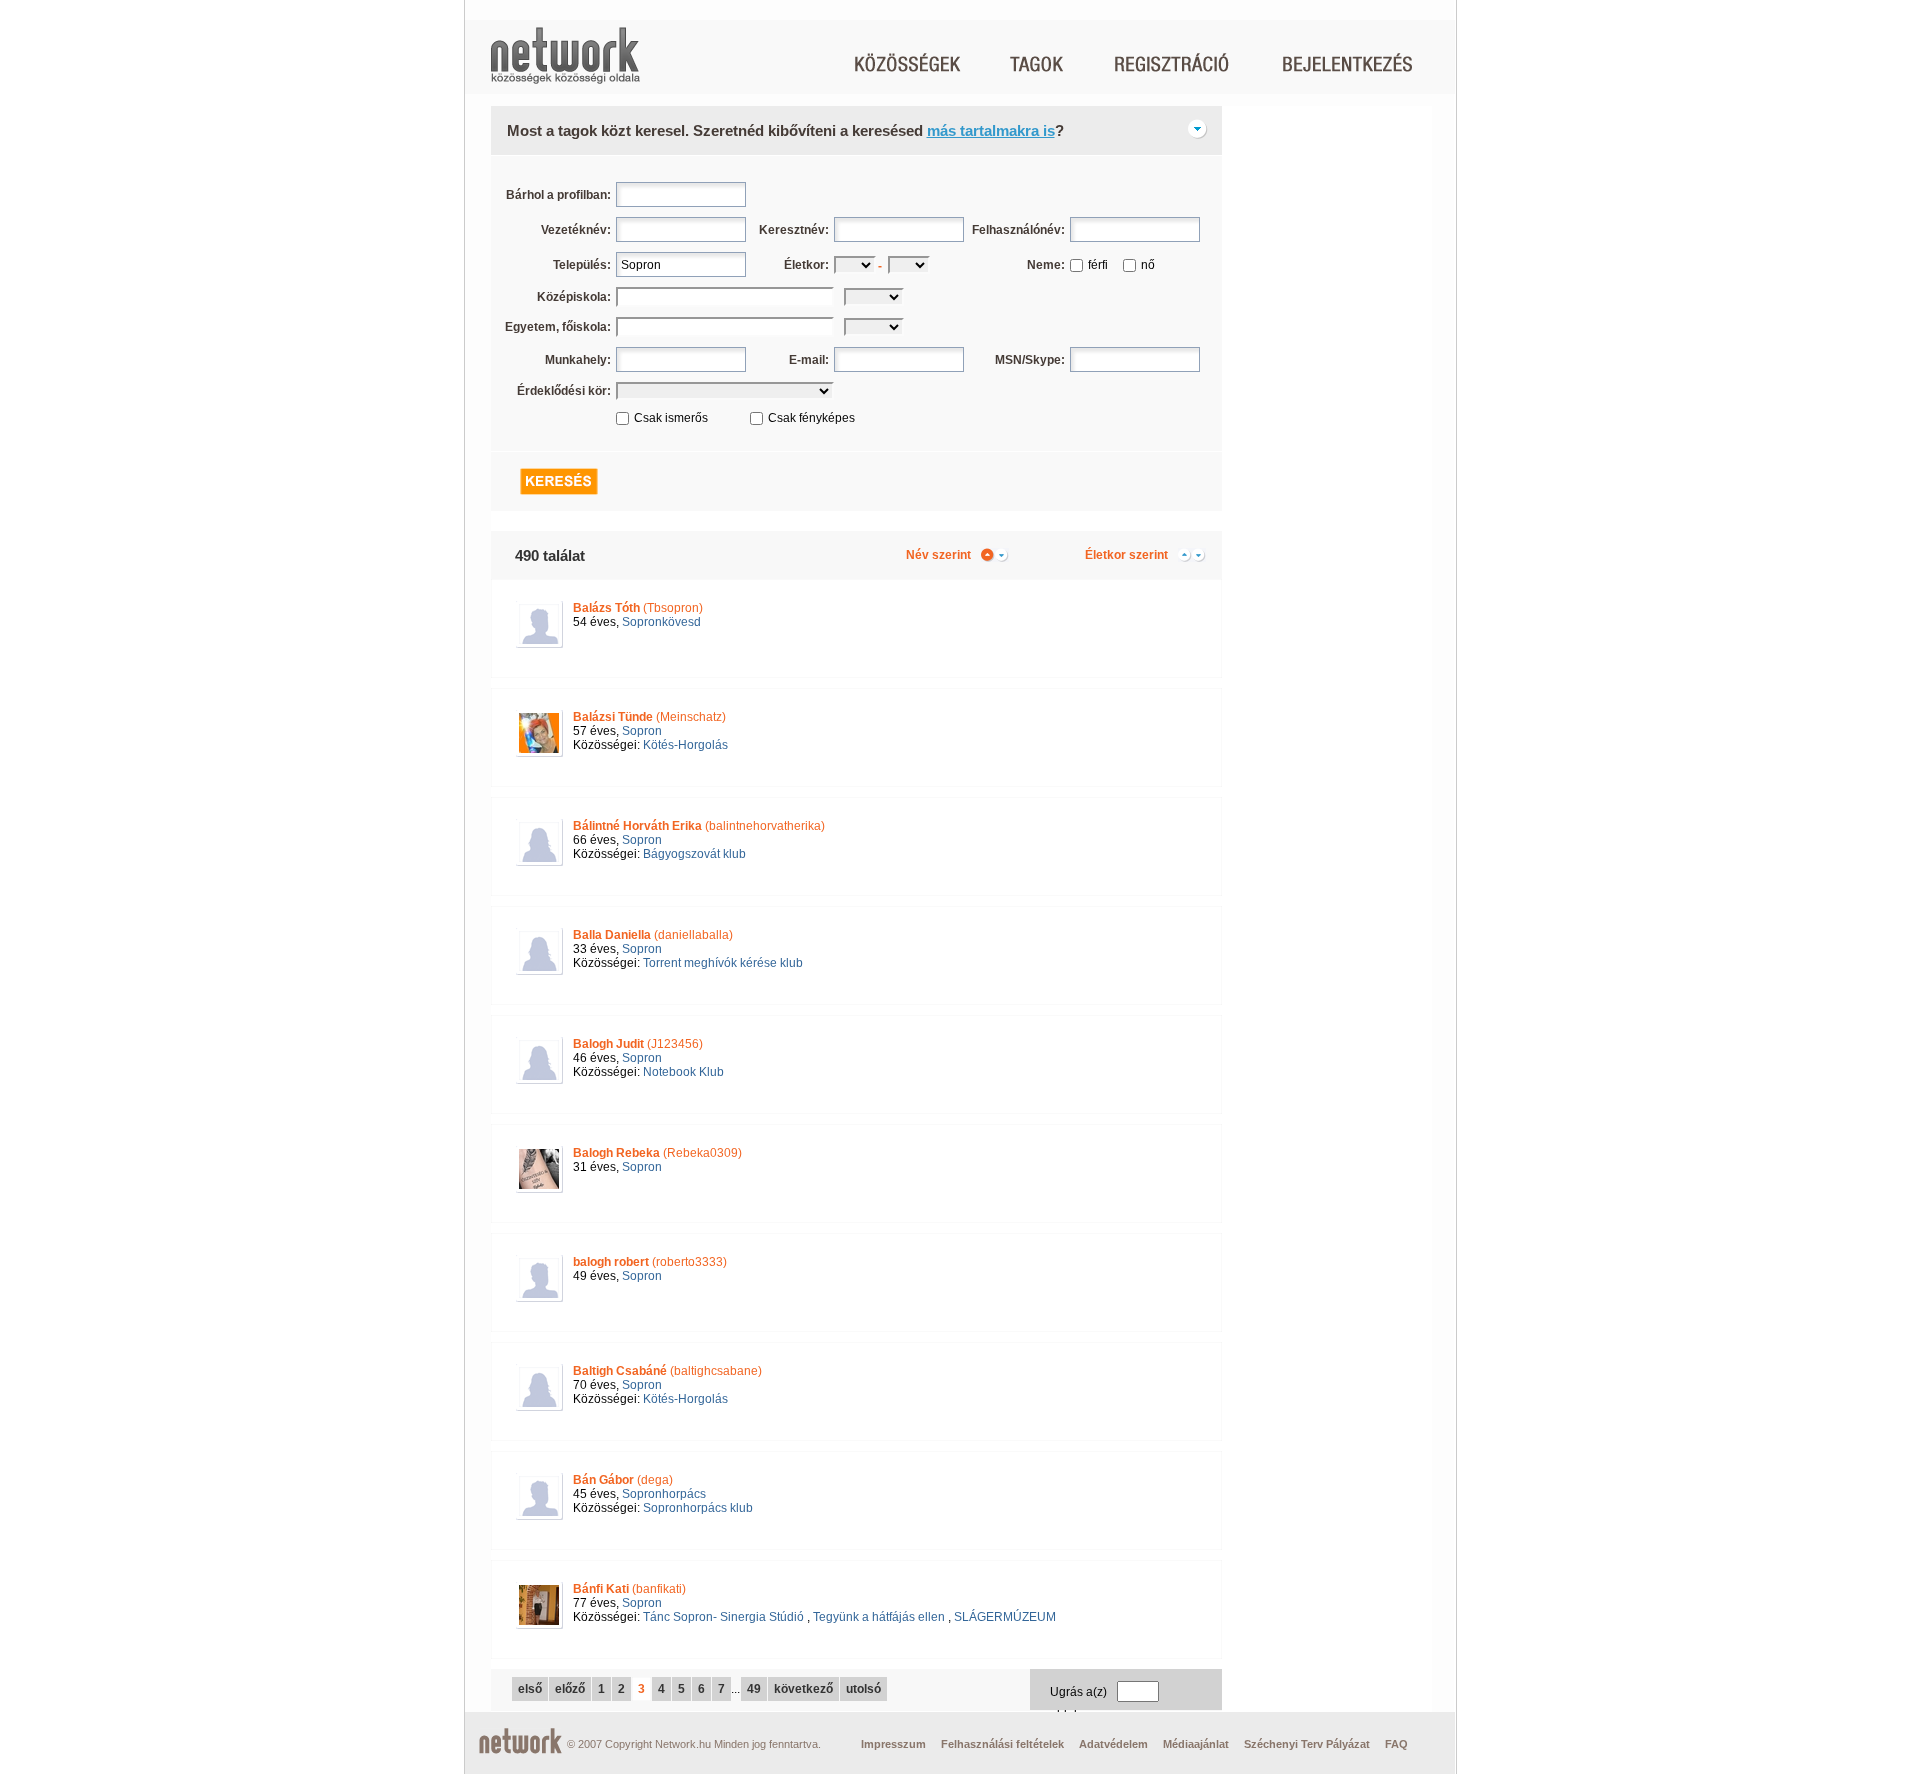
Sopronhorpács (664, 1494)
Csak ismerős (671, 418)
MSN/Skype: (1030, 360)
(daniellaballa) (653, 935)
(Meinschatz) (649, 717)
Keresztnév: (794, 230)
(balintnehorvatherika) (699, 826)
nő (1148, 265)
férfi (1098, 265)
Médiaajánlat (1196, 1744)
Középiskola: (574, 297)
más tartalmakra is (991, 130)
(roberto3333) (650, 1262)
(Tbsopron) (638, 608)
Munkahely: (578, 360)
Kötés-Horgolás (685, 745)
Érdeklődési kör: (564, 391)
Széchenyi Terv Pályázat (1307, 1744)
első (530, 1689)
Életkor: (806, 265)
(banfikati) (629, 1589)
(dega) (623, 1480)
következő (803, 1689)
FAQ (1396, 1744)
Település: (582, 265)
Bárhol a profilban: (558, 195)
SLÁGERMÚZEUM (1005, 1617)
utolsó (863, 1689)
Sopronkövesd (661, 622)
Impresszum (893, 1744)
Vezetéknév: (576, 230)
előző (570, 1689)
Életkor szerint (1126, 555)
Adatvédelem (1113, 1744)
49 (754, 1689)
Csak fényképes (811, 418)
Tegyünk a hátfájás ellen (879, 1617)
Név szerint (938, 555)
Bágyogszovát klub (694, 854)
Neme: (1046, 265)
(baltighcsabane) (667, 1371)
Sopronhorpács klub (698, 1508)
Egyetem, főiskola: (558, 327)
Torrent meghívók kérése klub (723, 963)
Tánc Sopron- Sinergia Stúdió (723, 1617)
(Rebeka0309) (657, 1153)
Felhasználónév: (1018, 230)
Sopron (642, 731)
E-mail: (809, 360)
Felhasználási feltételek (1002, 1744)
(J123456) (638, 1044)
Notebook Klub (683, 1072)
